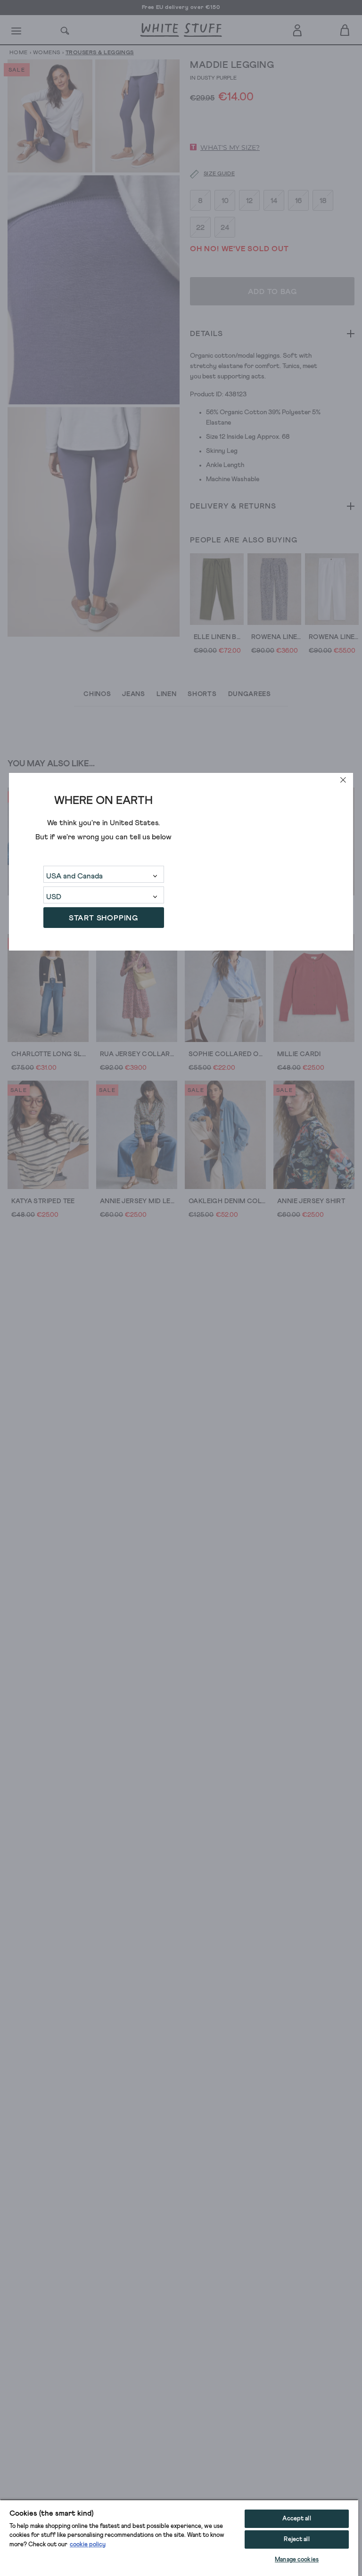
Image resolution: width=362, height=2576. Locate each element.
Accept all (296, 2519)
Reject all (296, 2539)
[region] (179, 2538)
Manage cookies (297, 2560)
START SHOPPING (103, 918)
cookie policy (88, 2545)
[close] (343, 780)
